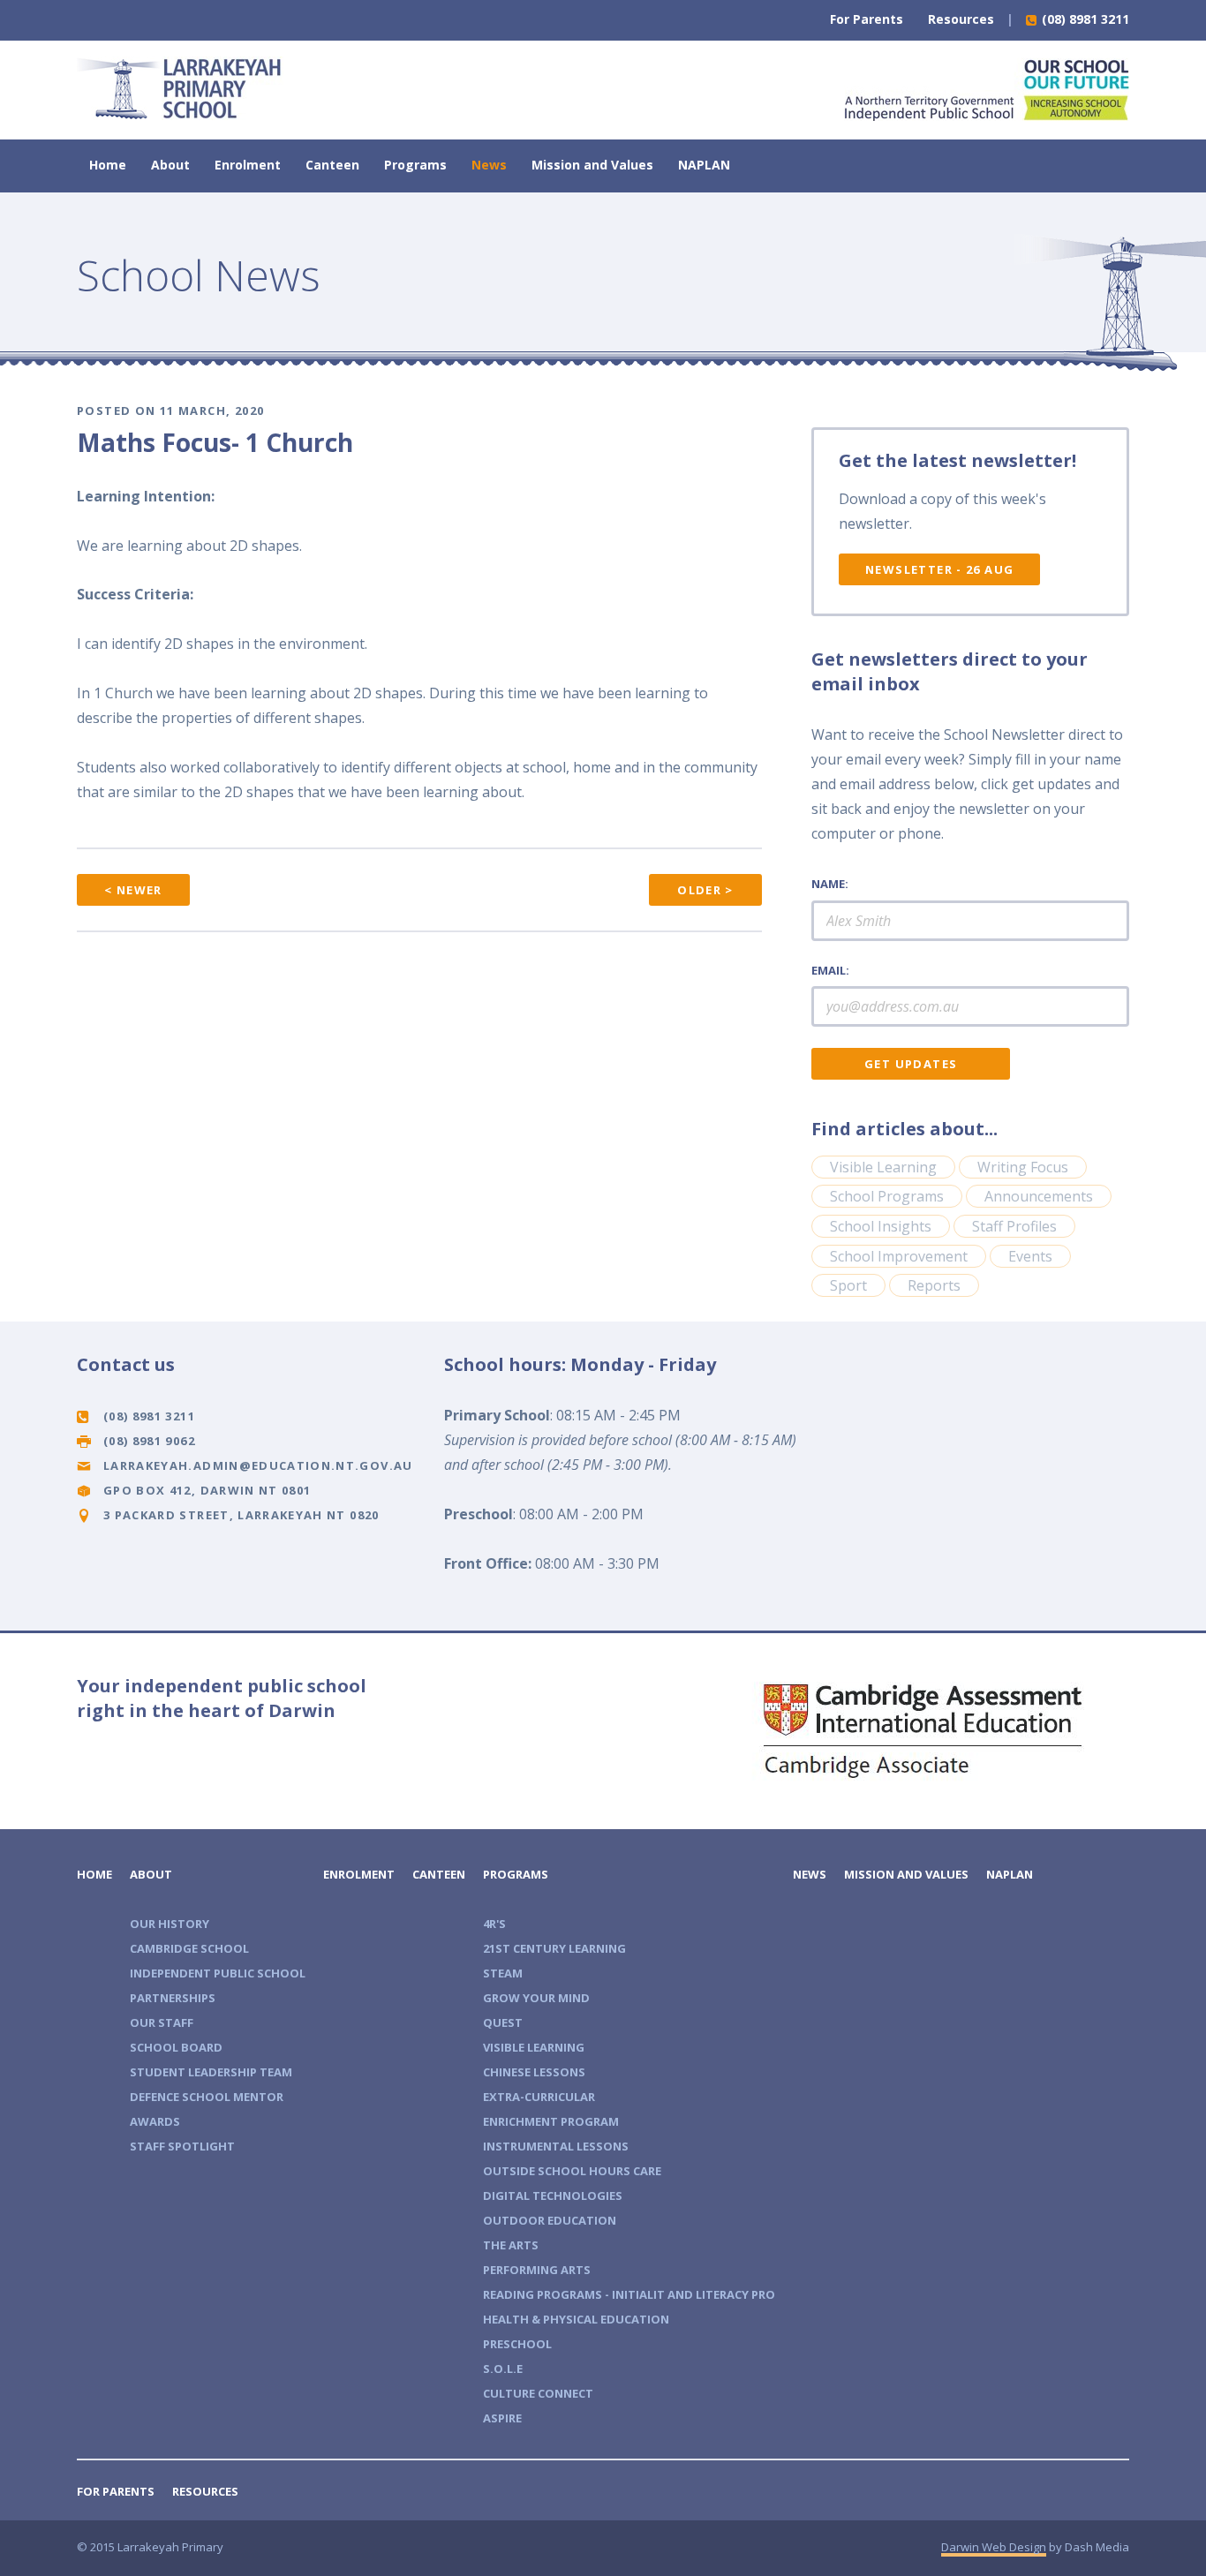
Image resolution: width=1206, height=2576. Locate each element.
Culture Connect (538, 2393)
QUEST (503, 2022)
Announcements (1039, 1196)
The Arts (511, 2245)
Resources (961, 19)
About (170, 165)
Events (1030, 1256)
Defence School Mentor (207, 2097)
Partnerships (173, 1998)
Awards (155, 2121)
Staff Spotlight (182, 2146)
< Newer (133, 890)
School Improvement (899, 1256)
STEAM (503, 1973)
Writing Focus (1023, 1167)
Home (108, 165)
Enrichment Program (551, 2121)
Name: (830, 884)
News (489, 165)
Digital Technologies (553, 2196)
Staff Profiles (1014, 1226)
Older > (705, 890)
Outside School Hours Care (572, 2171)
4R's (494, 1924)
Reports (934, 1285)
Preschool (517, 2344)
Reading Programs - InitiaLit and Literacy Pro (629, 2294)
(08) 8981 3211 (1084, 19)
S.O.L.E (503, 2369)
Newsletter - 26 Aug (939, 569)
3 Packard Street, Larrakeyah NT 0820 (241, 1515)
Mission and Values (592, 165)
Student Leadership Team (211, 2072)
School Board (176, 2047)
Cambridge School (189, 1948)
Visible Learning (883, 1167)
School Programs (887, 1196)
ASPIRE (502, 2418)
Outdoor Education (550, 2220)
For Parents (867, 19)
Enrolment (248, 165)
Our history (170, 1924)
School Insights (881, 1226)
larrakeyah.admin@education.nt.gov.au (258, 1465)
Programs (415, 165)
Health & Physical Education (576, 2319)
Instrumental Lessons (556, 2146)
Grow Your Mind (536, 1998)
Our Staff (162, 2022)
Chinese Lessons (534, 2072)
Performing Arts (537, 2270)
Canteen (332, 165)
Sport (848, 1285)
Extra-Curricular (539, 2097)
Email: (830, 970)
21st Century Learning (554, 1948)
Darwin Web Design (994, 2547)
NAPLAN (704, 165)
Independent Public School (218, 1973)
